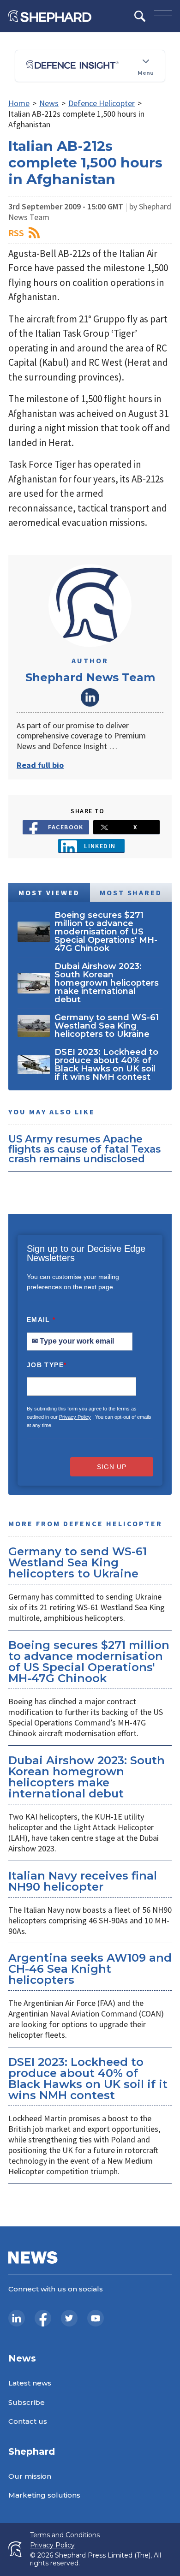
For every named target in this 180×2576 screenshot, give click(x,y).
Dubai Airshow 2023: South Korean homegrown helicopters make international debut (87, 1777)
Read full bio (40, 765)
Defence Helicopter (102, 103)
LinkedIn (90, 697)
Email (41, 1320)
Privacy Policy (75, 1417)
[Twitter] (69, 2318)
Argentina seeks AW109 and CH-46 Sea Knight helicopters (90, 1969)
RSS (16, 233)
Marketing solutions (44, 2495)
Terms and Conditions (65, 2535)
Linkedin (100, 846)
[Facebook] (43, 2318)
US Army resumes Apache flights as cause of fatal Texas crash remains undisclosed (84, 1149)
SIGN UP (112, 1467)
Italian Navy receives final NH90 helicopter (83, 1881)
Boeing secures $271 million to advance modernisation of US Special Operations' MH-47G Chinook (89, 1662)
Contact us (28, 2421)
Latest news (30, 2383)
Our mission (30, 2476)
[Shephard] (50, 16)
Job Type (47, 1365)
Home (19, 103)
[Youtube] (96, 2318)
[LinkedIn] (17, 2318)
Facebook (66, 827)
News (49, 103)
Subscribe (27, 2402)
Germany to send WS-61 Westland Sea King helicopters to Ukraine (78, 1562)
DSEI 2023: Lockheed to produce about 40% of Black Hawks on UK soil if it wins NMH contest (88, 2079)
